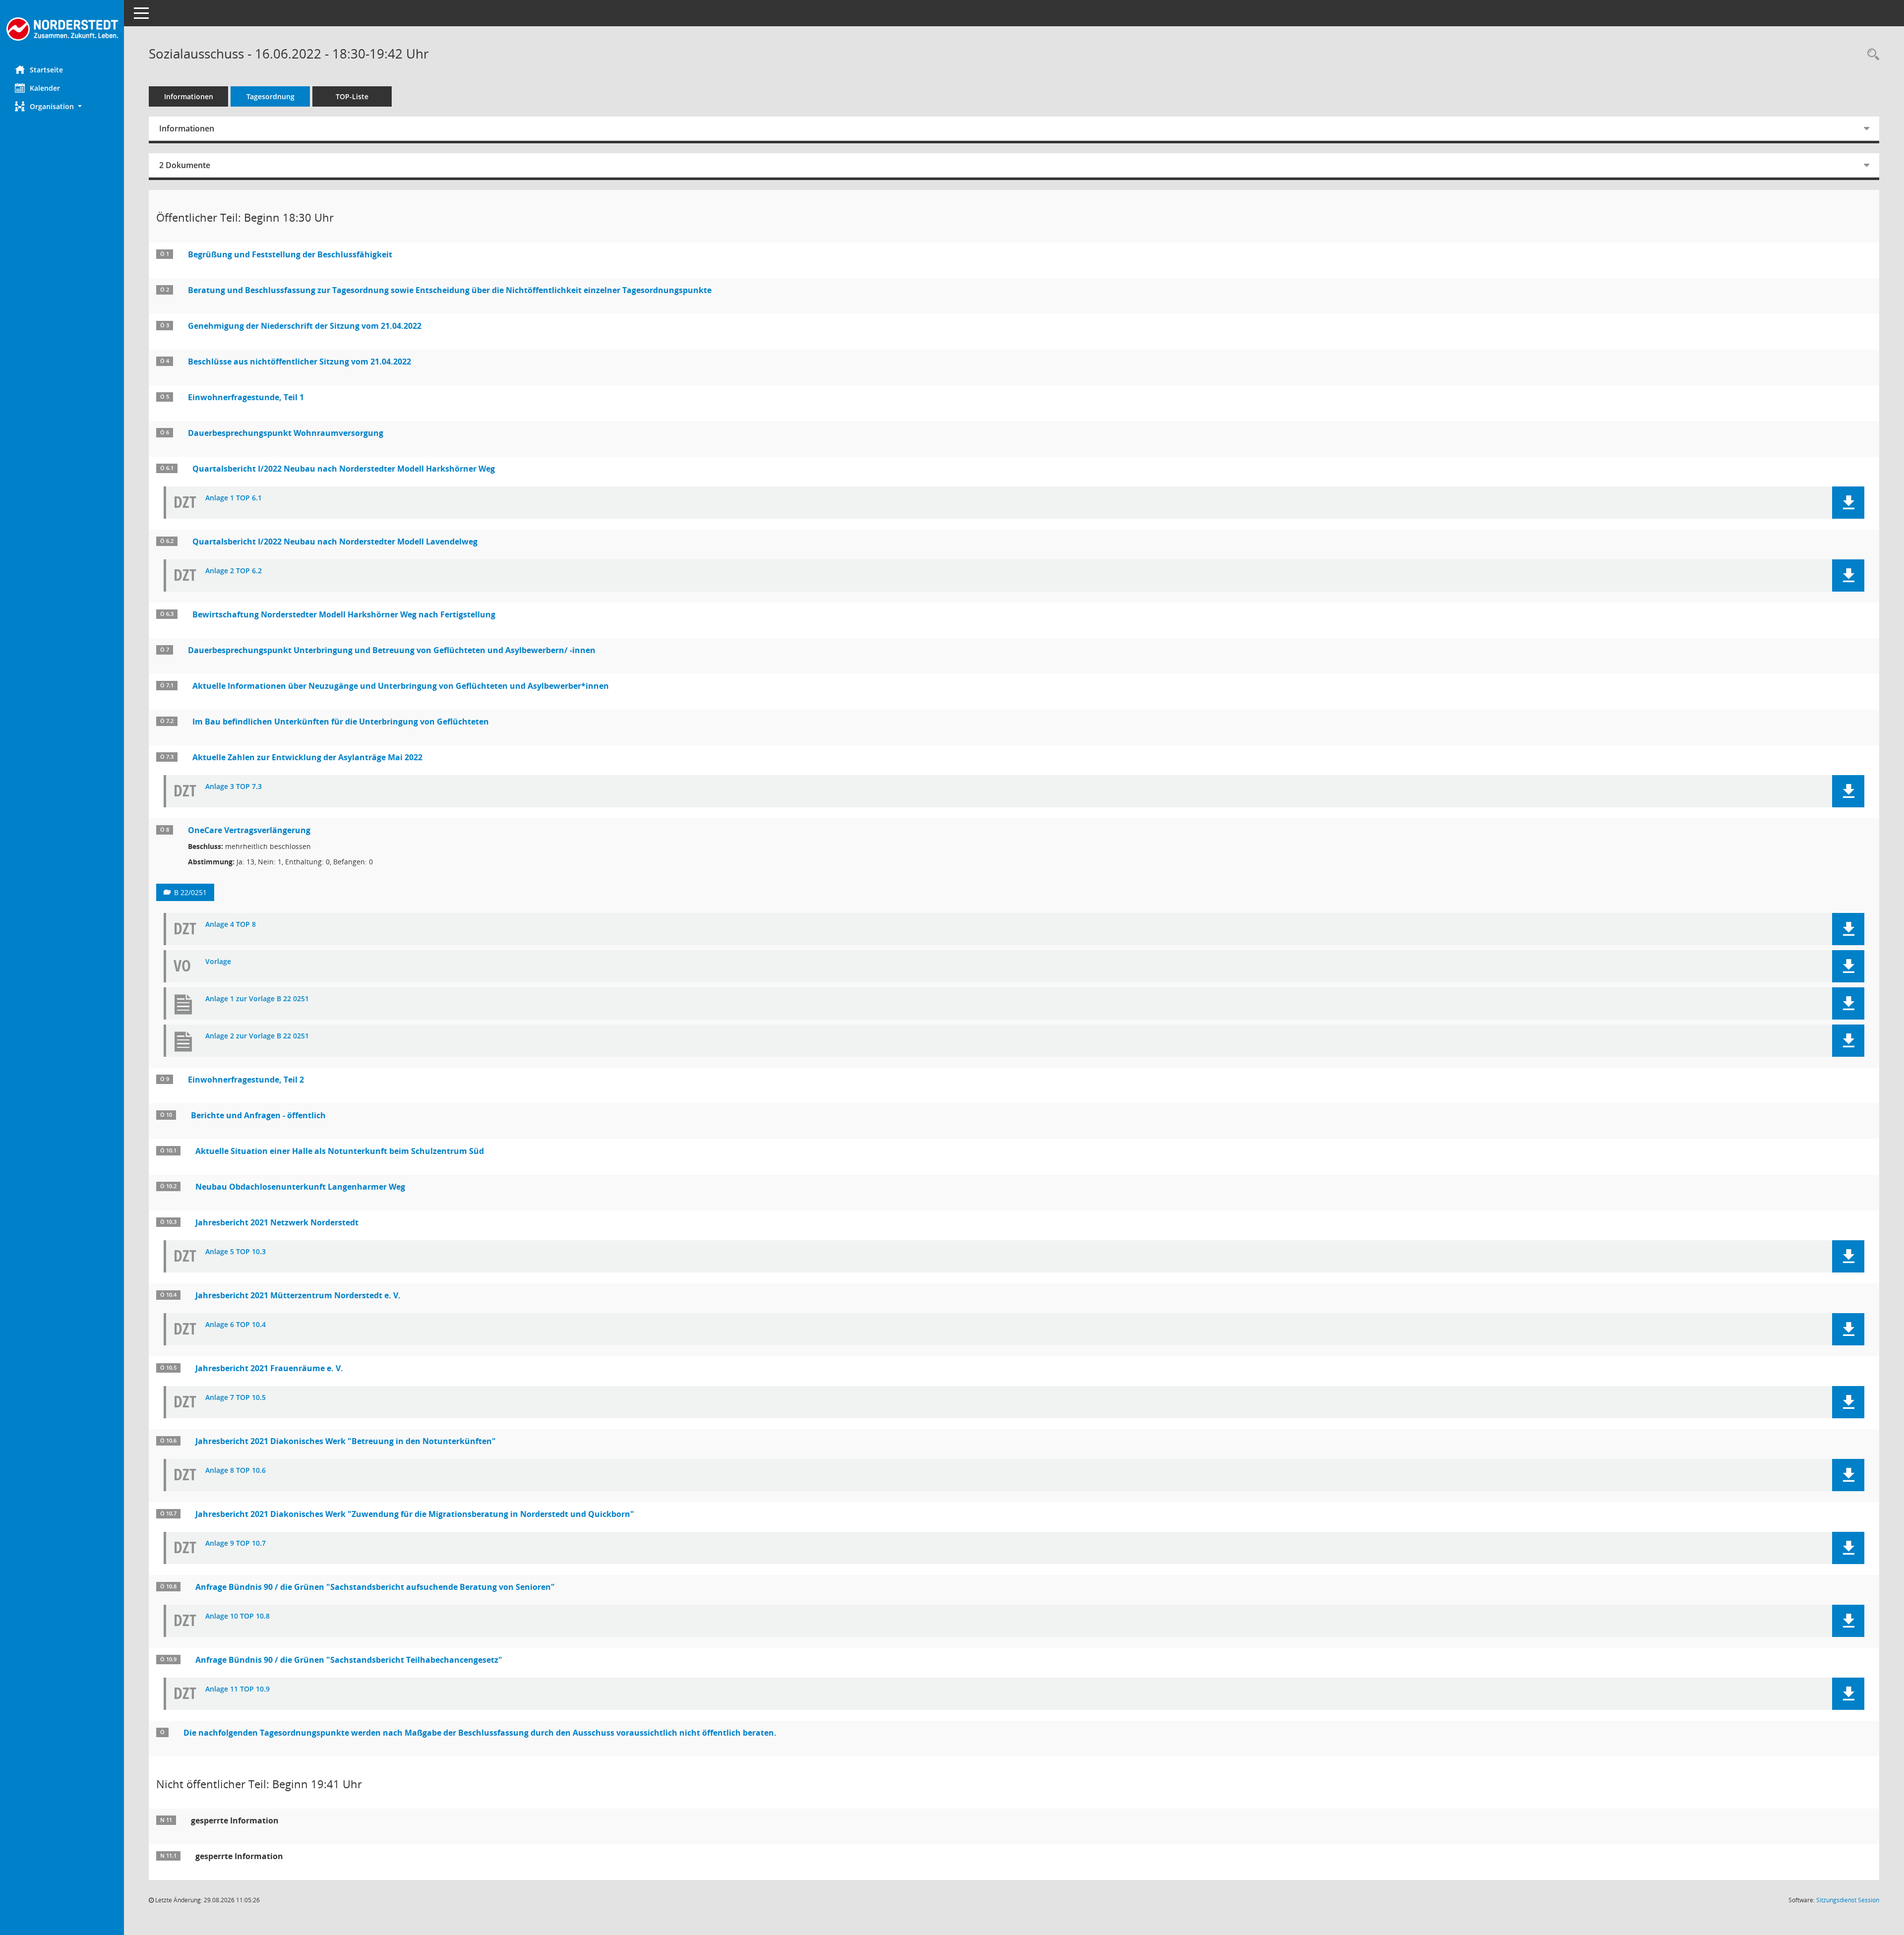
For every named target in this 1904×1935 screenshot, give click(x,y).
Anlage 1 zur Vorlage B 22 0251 (257, 999)
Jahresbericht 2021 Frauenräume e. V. (269, 1368)
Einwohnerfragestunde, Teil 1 (246, 397)
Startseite (46, 70)
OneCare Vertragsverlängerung (249, 830)
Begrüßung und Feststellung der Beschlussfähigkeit (290, 254)
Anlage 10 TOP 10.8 (238, 1616)
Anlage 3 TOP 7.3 (234, 787)
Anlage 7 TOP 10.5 (236, 1398)
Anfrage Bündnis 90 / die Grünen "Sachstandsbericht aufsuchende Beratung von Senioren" (375, 1587)
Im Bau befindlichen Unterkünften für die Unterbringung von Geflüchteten (341, 722)
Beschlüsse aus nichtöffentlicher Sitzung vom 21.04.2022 (299, 362)
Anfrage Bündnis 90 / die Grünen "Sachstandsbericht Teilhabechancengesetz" (349, 1660)
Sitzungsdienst (1848, 1900)
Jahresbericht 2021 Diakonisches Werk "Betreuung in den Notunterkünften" (346, 1441)
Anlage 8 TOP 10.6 (236, 1471)
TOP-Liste (352, 96)
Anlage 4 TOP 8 (231, 925)
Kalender (45, 88)
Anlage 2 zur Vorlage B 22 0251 (257, 1036)
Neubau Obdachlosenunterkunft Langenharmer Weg (300, 1187)
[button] (62, 106)
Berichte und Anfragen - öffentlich (258, 1115)
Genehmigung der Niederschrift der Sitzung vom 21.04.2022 (305, 326)
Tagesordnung (270, 96)
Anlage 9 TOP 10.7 (236, 1543)
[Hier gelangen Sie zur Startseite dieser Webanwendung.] (62, 29)
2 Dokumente (185, 165)
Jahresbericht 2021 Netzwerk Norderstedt (277, 1222)
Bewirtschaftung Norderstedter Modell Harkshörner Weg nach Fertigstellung (344, 614)
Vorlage (218, 962)
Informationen (189, 96)
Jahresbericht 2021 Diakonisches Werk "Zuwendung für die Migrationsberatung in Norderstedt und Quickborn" (415, 1514)
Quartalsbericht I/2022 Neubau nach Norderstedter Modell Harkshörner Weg (344, 469)
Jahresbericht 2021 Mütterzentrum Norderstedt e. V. (298, 1295)
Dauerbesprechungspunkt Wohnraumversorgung (286, 433)
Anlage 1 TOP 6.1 (234, 498)
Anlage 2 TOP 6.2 (234, 571)
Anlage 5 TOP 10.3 (236, 1252)
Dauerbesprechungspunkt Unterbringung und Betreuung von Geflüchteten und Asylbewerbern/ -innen (392, 650)
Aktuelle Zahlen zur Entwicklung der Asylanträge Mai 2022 (307, 757)
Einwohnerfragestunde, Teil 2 (246, 1080)
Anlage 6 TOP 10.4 (236, 1325)
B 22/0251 (190, 892)
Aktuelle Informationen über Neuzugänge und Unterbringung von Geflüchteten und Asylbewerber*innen (401, 686)
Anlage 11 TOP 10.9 (238, 1689)
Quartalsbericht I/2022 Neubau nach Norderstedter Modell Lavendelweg (335, 542)
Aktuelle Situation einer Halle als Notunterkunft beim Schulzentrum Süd (340, 1151)
